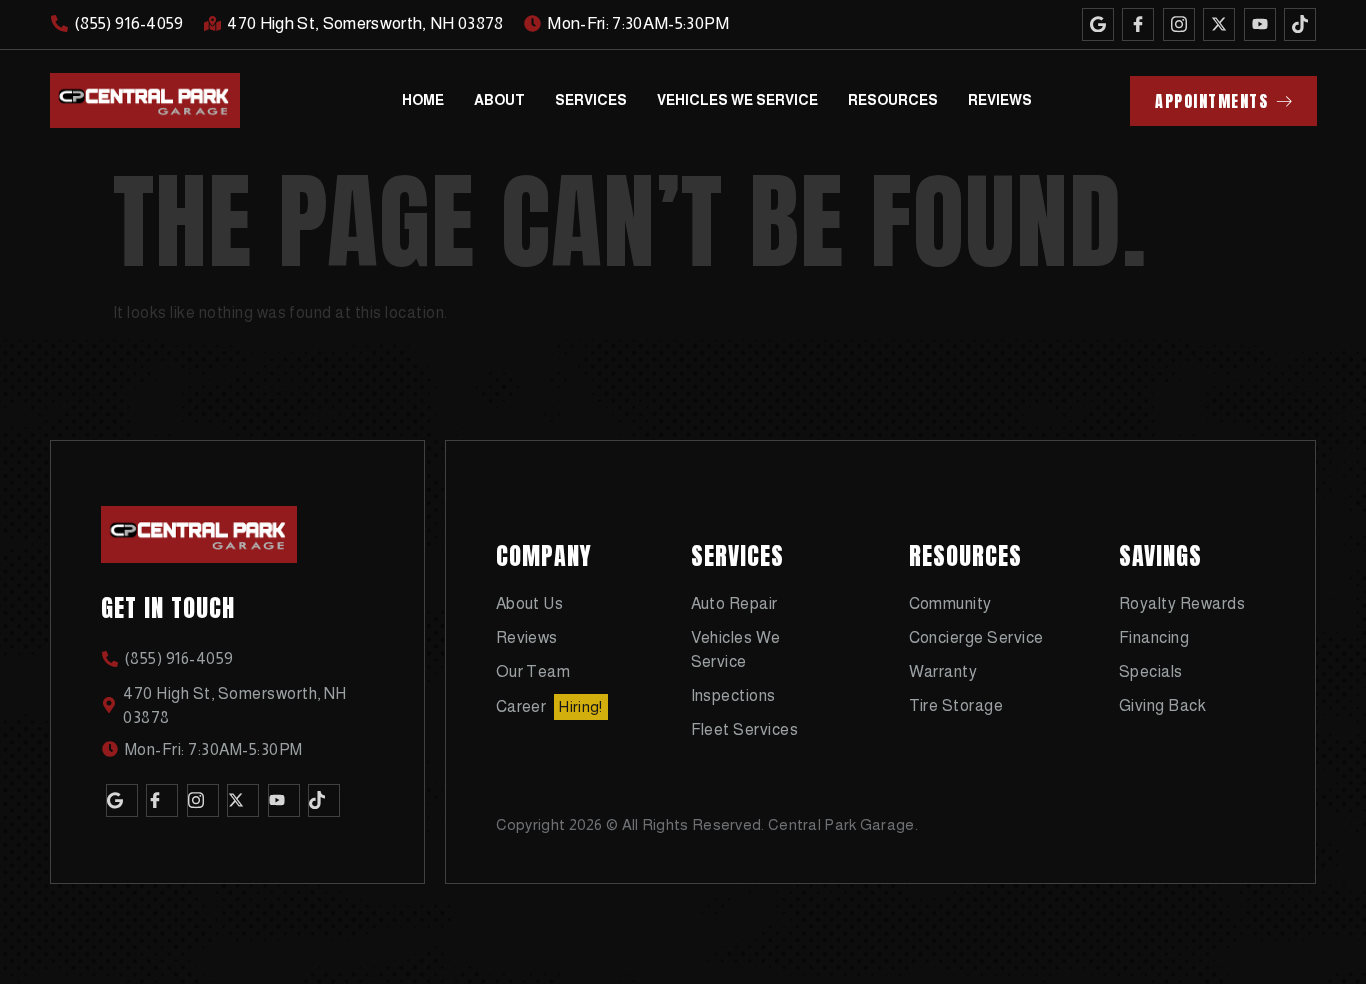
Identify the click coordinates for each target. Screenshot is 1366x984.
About (499, 100)
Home (423, 100)
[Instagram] (1179, 24)
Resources (893, 100)
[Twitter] (1219, 24)
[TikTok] (1300, 24)
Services (591, 100)
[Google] (1098, 24)
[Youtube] (1260, 24)
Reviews (1000, 100)
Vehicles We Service (737, 100)
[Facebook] (1138, 24)
